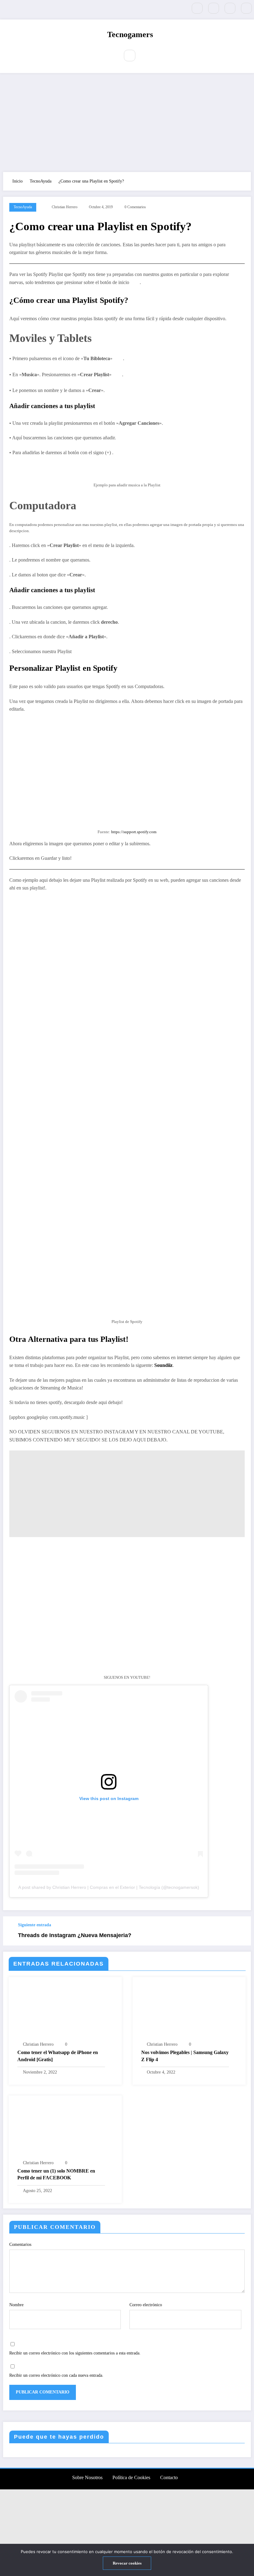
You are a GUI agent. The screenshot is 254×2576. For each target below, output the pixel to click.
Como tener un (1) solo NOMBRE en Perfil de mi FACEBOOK (56, 2174)
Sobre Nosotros (87, 2477)
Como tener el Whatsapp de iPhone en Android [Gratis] (58, 2056)
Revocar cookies (127, 2563)
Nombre (16, 2305)
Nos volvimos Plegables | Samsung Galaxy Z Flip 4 (185, 2056)
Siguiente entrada (35, 1925)
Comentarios (20, 2244)
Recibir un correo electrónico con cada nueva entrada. (56, 2375)
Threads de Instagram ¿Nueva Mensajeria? (75, 1935)
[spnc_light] (144, 56)
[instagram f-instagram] (230, 8)
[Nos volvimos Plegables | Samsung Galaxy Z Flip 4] (189, 2011)
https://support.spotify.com (134, 832)
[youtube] (214, 8)
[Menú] (110, 56)
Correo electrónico (146, 2305)
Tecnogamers (130, 34)
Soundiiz (163, 1365)
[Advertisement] (127, 123)
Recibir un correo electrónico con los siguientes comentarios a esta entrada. (75, 2353)
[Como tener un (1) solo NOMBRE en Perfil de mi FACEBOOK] (65, 2129)
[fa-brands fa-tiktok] (197, 8)
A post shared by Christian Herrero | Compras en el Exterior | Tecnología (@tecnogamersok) (109, 1887)
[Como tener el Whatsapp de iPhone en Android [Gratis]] (65, 2011)
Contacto (169, 2477)
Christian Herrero (65, 207)
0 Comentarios (135, 207)
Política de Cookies (131, 2477)
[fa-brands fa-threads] (246, 8)
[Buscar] (130, 56)
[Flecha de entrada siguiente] (243, 1931)
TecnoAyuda (23, 207)
